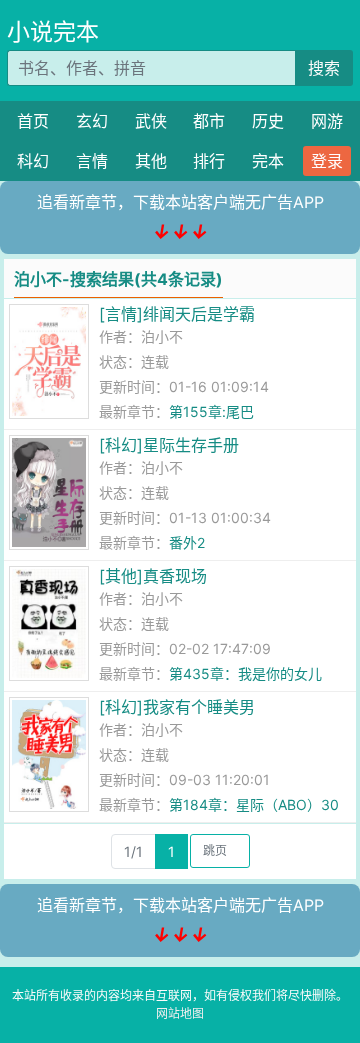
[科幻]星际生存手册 (169, 445)
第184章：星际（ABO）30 (254, 804)
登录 (327, 161)
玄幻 (92, 121)
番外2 (187, 542)
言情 (92, 161)
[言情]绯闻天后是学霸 (177, 314)
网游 (327, 121)
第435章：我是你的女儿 (245, 673)
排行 (209, 161)
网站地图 (180, 1013)
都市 (209, 121)
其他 (151, 161)
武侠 (151, 121)
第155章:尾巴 (211, 411)
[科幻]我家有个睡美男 (177, 707)
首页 (33, 121)
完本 (268, 161)
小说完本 (53, 32)
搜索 (324, 68)
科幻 (33, 161)
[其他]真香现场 (153, 576)
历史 (268, 121)
